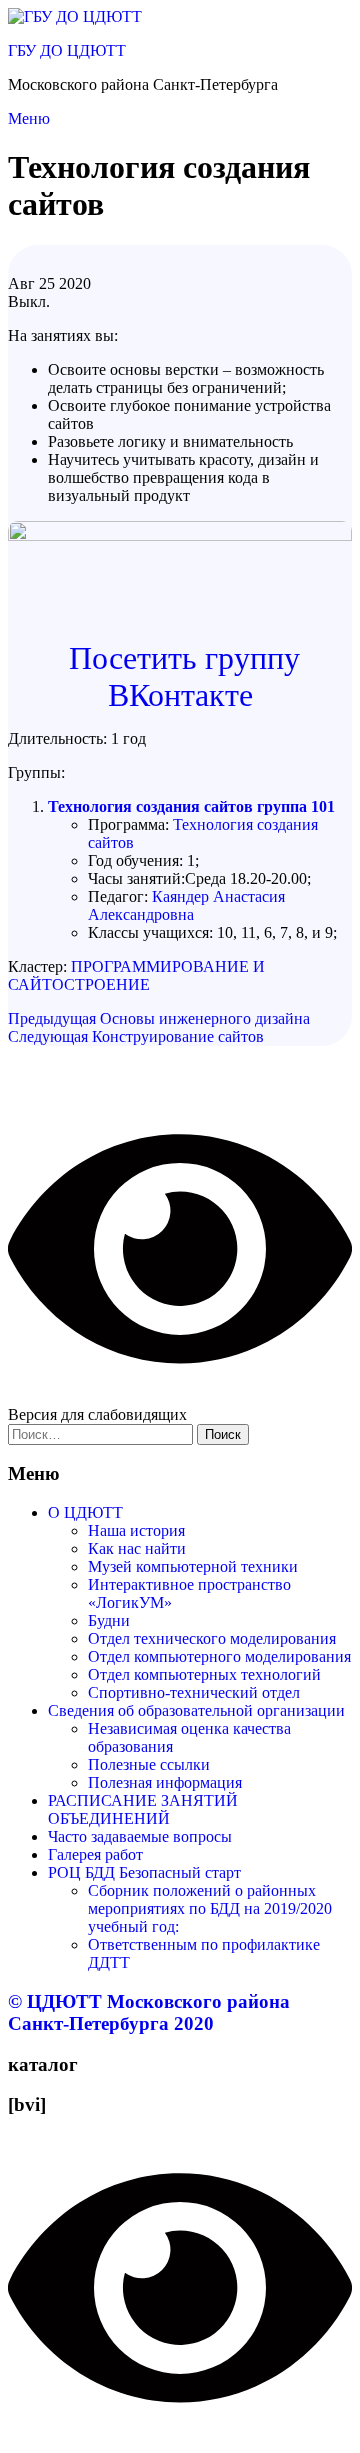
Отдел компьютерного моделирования (219, 1656)
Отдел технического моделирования (212, 1638)
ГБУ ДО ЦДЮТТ (67, 50)
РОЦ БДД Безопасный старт (144, 1872)
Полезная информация (165, 1782)
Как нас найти (137, 1548)
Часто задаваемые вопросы (140, 1836)
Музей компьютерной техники (193, 1566)
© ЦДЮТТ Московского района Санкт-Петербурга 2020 (149, 2012)
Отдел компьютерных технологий (204, 1674)
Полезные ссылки (149, 1764)
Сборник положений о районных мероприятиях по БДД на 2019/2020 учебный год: (210, 1908)
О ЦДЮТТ (85, 1512)
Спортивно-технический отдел (194, 1692)
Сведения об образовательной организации (196, 1710)
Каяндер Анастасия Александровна (186, 905)
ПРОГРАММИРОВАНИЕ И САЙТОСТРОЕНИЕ (136, 975)
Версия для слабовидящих (97, 1414)
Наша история (136, 1530)
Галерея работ (95, 1854)
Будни (109, 1620)
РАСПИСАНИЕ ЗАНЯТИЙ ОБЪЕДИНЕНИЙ (143, 1809)
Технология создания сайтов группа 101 (191, 806)
